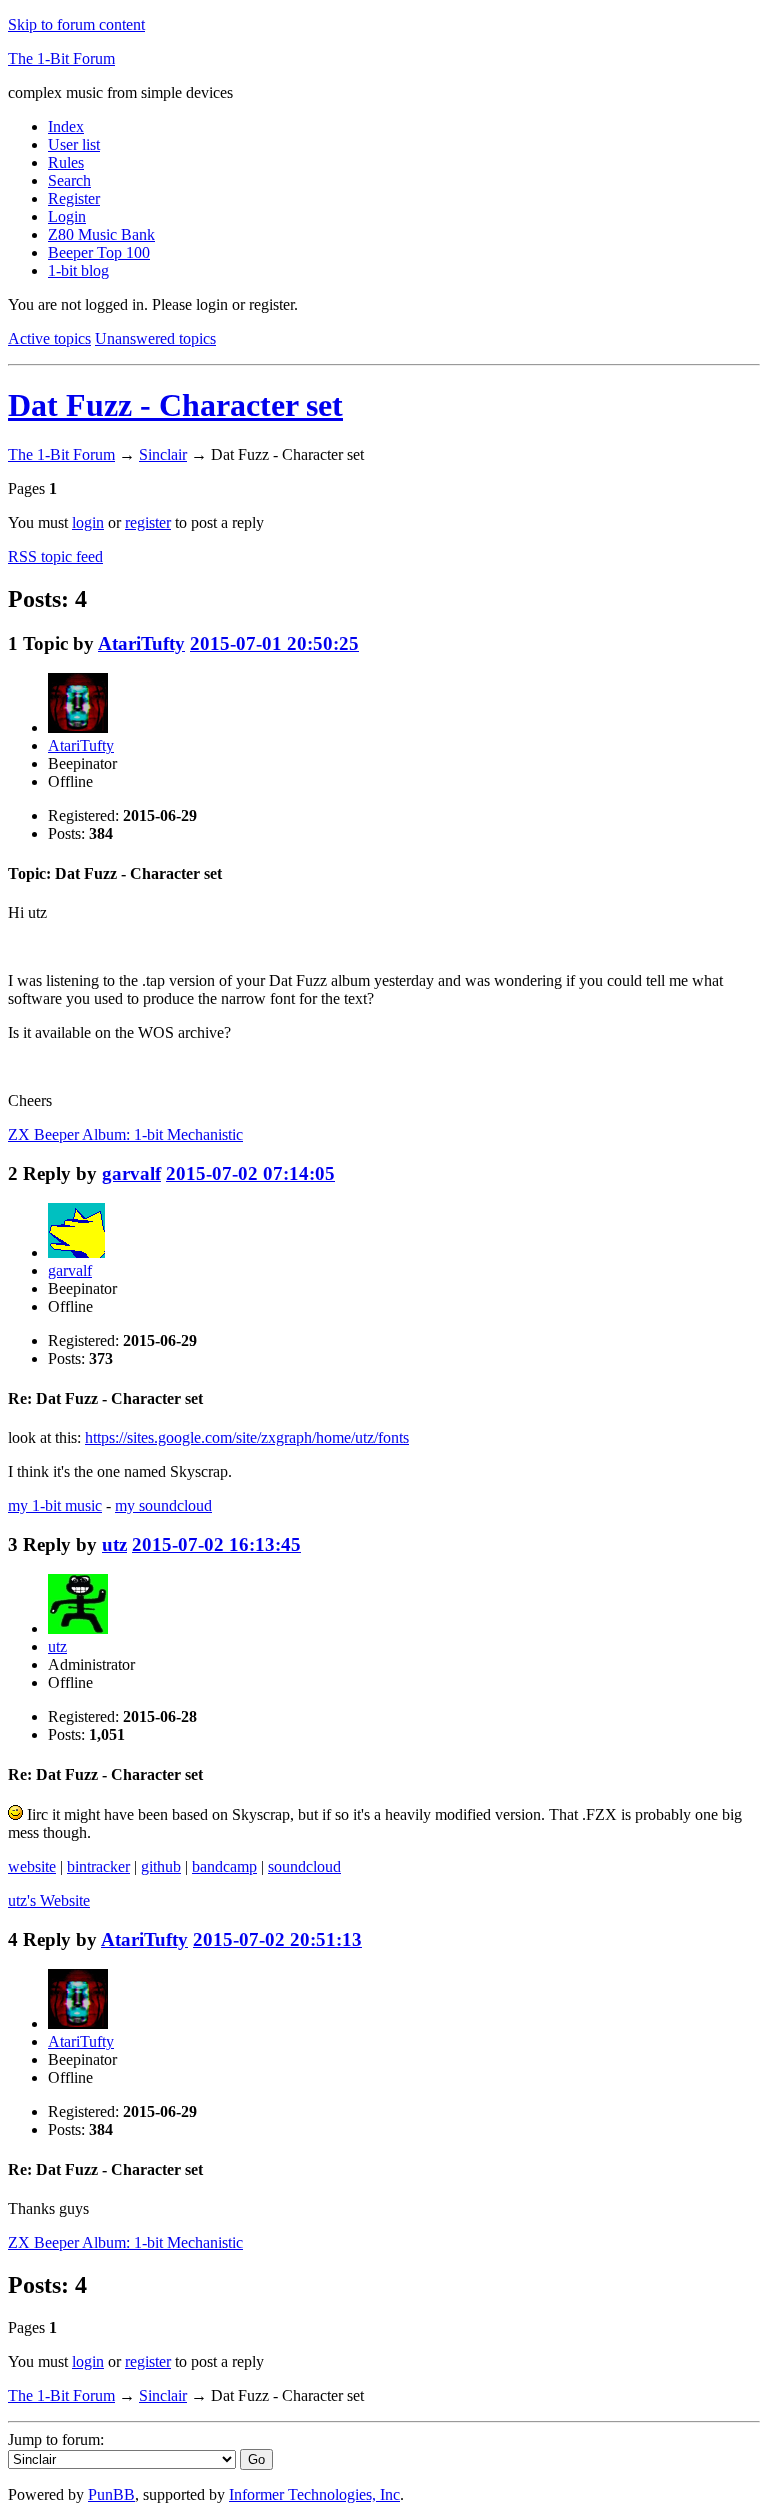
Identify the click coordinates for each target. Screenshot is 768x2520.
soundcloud (304, 1866)
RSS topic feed (55, 556)
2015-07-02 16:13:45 (216, 1544)
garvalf (131, 1173)
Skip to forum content (76, 24)
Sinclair (163, 454)
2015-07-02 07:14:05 (250, 1173)
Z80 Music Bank (101, 234)
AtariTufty (141, 643)
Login (67, 216)
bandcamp (224, 1866)
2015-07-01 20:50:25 (274, 643)
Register (74, 198)
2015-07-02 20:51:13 (277, 1939)
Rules (66, 162)
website (32, 1866)
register (148, 522)
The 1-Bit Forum (61, 58)
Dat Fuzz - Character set (175, 405)
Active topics (49, 338)
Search (69, 180)
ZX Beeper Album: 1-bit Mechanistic (125, 1134)
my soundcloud (163, 1505)
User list (74, 144)
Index (66, 126)
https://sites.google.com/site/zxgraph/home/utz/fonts (247, 1437)
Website (49, 1900)
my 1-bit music (55, 1505)
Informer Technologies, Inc (314, 2494)
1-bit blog (78, 270)
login (88, 522)
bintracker (98, 1866)
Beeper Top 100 (99, 252)
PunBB (111, 2494)
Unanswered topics (155, 338)
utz (114, 1544)
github (161, 1866)
